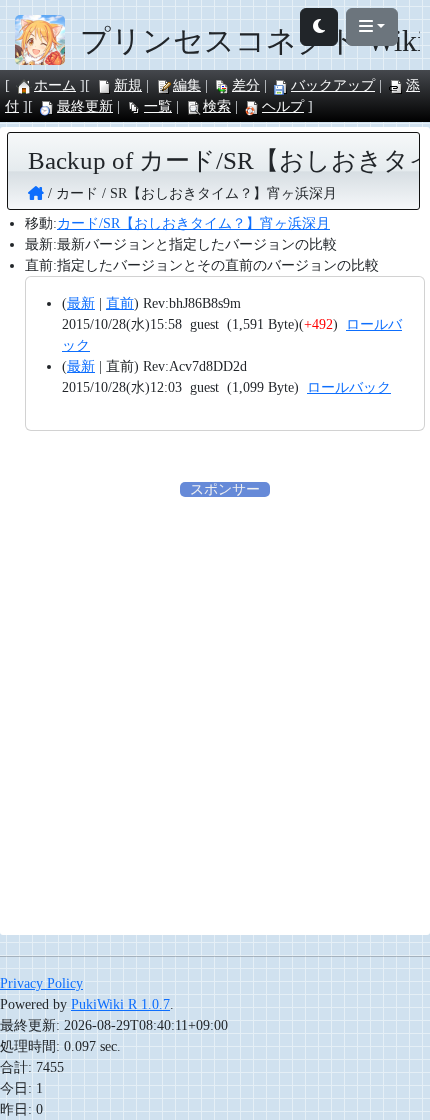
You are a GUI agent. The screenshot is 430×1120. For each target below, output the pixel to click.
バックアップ (333, 85)
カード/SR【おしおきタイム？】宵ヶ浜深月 (193, 223)
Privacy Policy (41, 983)
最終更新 (85, 106)
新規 (128, 85)
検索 (217, 106)
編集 (187, 85)
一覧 (158, 106)
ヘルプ (283, 106)
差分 (246, 85)
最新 (81, 303)
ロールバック (349, 387)
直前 (120, 303)
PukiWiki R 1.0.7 (120, 1004)
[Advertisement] (215, 715)
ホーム (55, 85)
